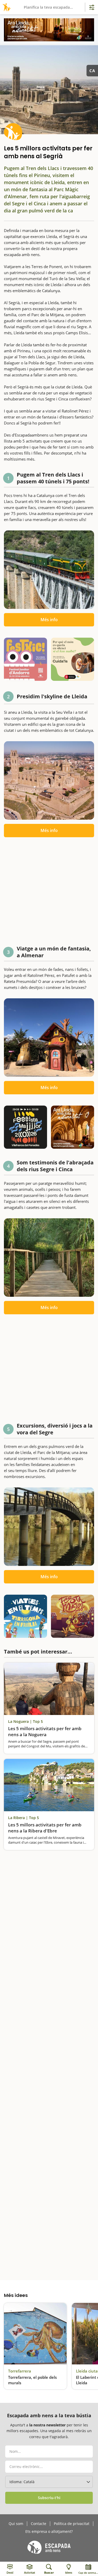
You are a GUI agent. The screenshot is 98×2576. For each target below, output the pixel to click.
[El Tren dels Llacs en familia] (49, 570)
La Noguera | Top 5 (25, 1721)
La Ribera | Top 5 (24, 1818)
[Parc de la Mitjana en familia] (49, 1527)
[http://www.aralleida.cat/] (49, 30)
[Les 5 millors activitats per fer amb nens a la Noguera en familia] (49, 1689)
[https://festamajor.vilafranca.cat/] (25, 1127)
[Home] (6, 7)
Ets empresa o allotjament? (49, 2532)
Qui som (16, 2524)
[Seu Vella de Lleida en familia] (49, 780)
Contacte (39, 2524)
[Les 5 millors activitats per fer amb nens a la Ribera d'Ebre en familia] (49, 1785)
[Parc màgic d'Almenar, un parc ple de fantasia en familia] (49, 1038)
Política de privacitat (72, 2524)
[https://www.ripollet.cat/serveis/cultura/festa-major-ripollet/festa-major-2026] (73, 1616)
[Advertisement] (49, 893)
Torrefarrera (20, 2371)
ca (92, 71)
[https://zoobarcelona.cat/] (73, 659)
